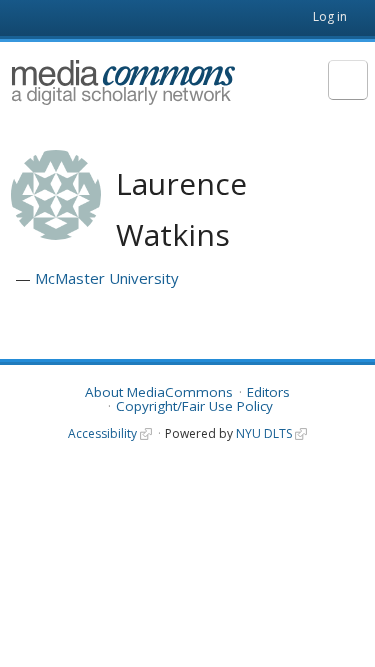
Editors (268, 392)
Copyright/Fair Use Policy (194, 406)
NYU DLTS (264, 433)
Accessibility (102, 433)
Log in (330, 16)
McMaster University (107, 278)
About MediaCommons (159, 392)
